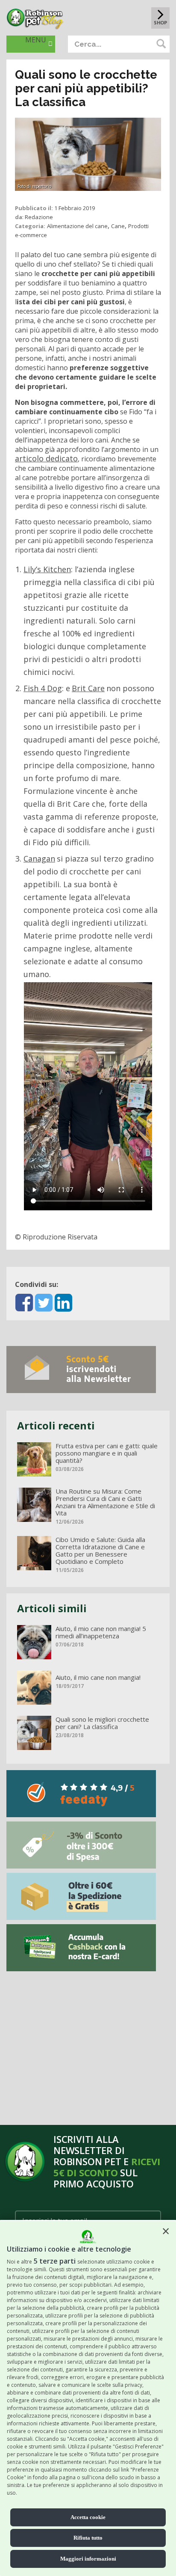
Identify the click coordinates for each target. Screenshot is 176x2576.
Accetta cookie (88, 2517)
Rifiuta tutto (88, 2538)
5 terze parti (55, 2261)
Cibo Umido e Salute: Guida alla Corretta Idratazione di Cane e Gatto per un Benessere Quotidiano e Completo (100, 1551)
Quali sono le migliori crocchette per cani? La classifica (102, 1723)
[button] (166, 2231)
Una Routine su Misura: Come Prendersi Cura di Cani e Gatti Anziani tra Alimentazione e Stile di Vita (105, 1502)
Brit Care (88, 688)
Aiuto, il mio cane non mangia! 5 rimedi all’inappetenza (101, 1632)
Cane (118, 226)
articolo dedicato (46, 458)
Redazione (39, 217)
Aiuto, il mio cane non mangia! (98, 1677)
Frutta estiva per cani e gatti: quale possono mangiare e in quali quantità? (107, 1453)
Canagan (39, 859)
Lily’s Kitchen (47, 569)
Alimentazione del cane (77, 226)
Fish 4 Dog (43, 688)
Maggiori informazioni (88, 2559)
